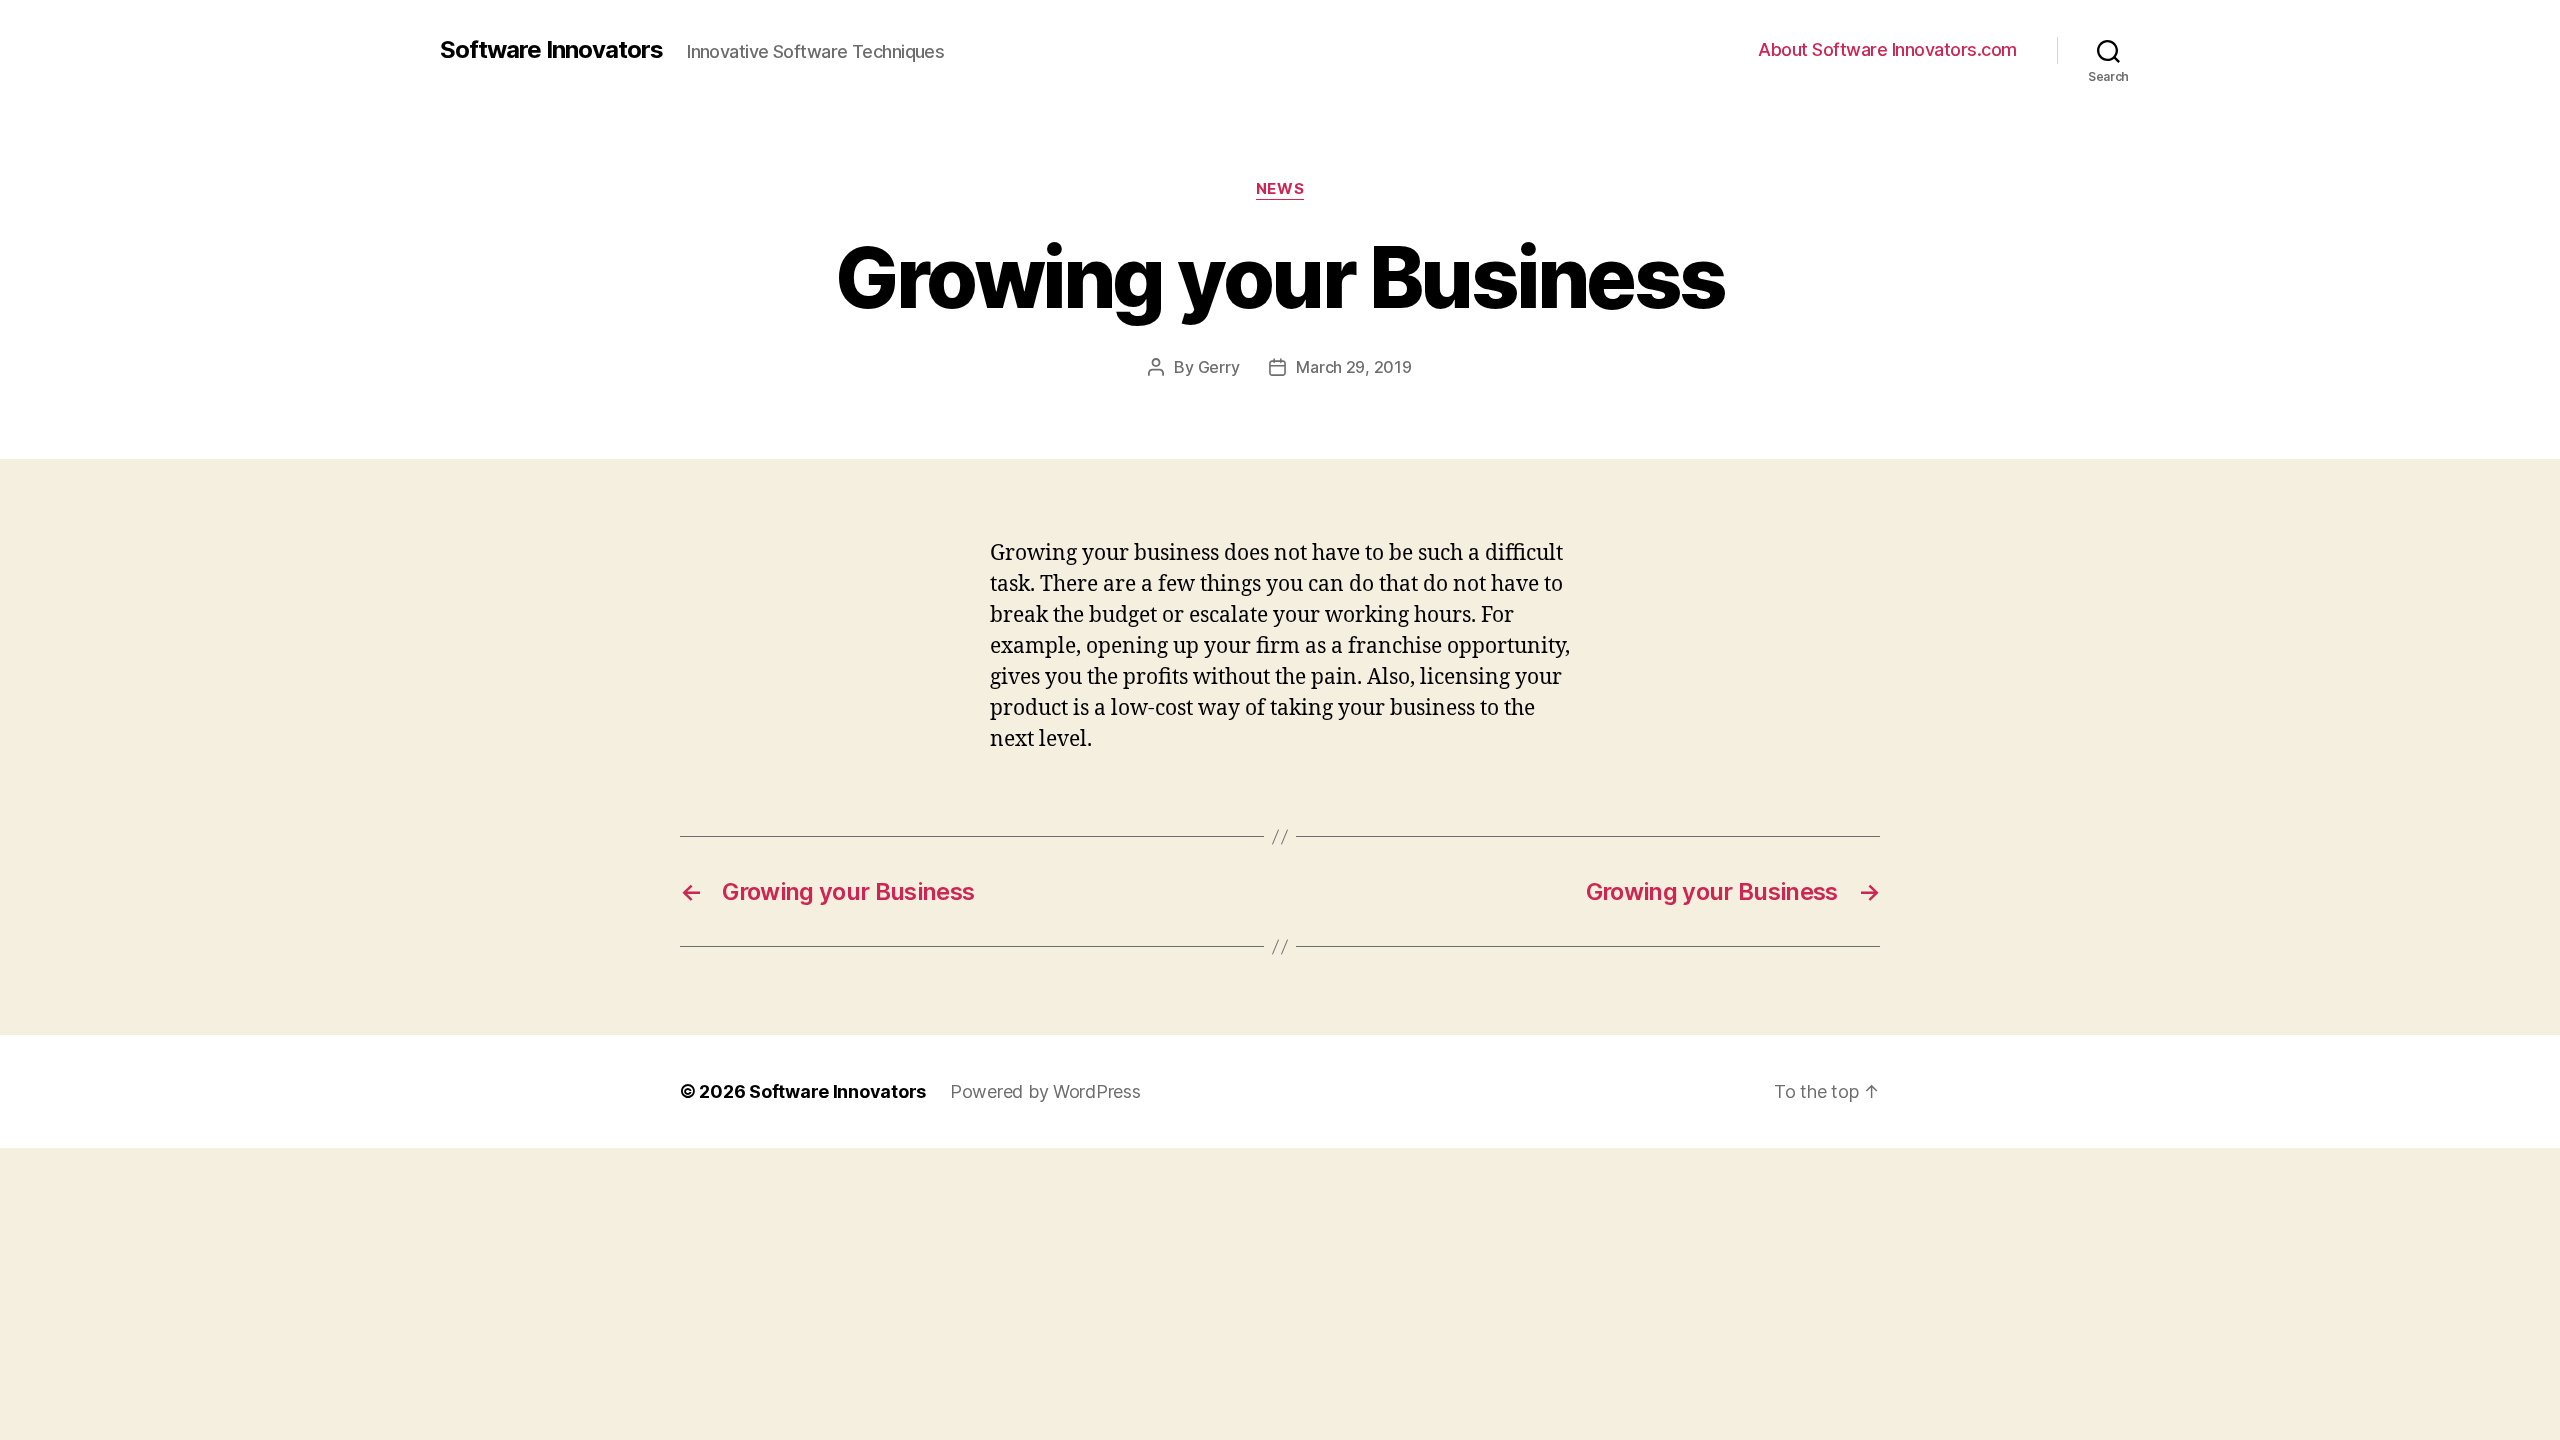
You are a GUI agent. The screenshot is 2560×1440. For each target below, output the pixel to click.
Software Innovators (551, 50)
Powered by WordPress (1045, 1091)
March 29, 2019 (1353, 367)
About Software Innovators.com (1887, 49)
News (1280, 189)
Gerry (1219, 367)
